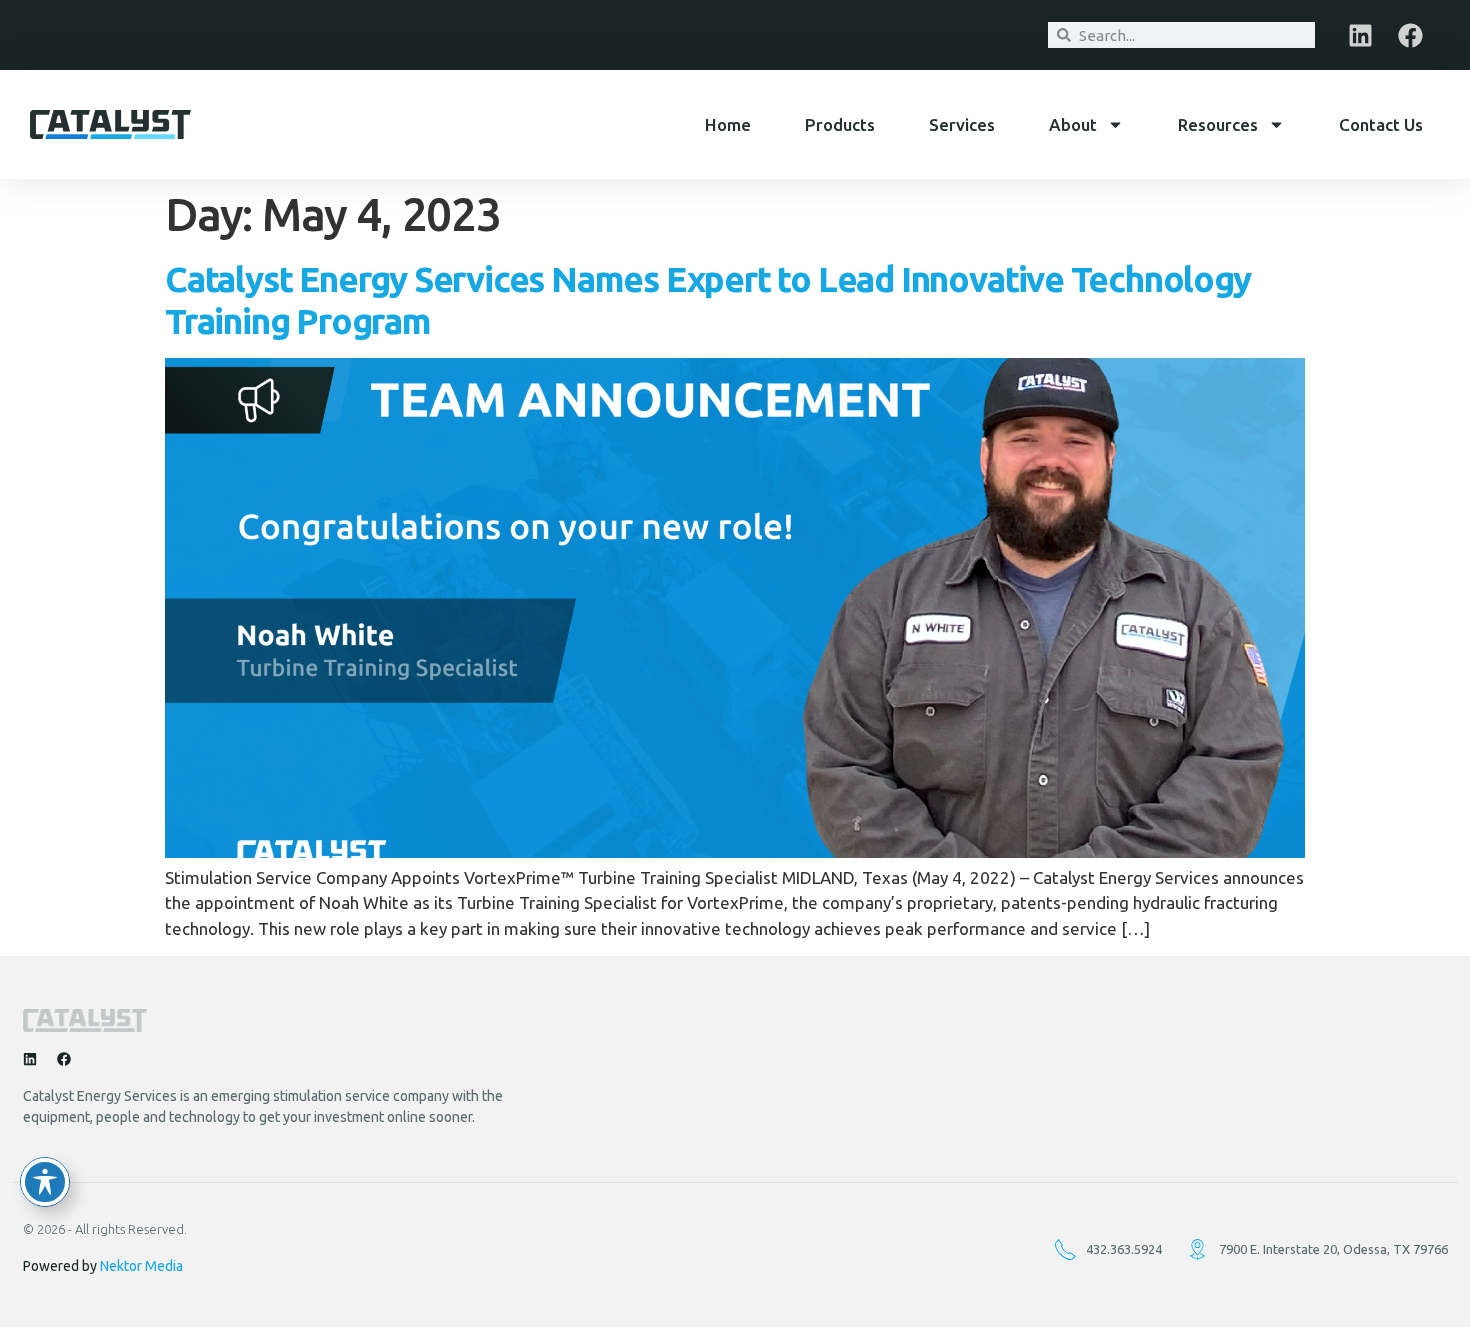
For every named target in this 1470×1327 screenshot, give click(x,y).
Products (840, 124)
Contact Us (1381, 124)
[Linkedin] (1360, 35)
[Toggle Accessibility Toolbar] (45, 1182)
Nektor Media (141, 1266)
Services (962, 124)
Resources (1218, 124)
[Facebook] (1410, 35)
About (1073, 124)
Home (728, 124)
